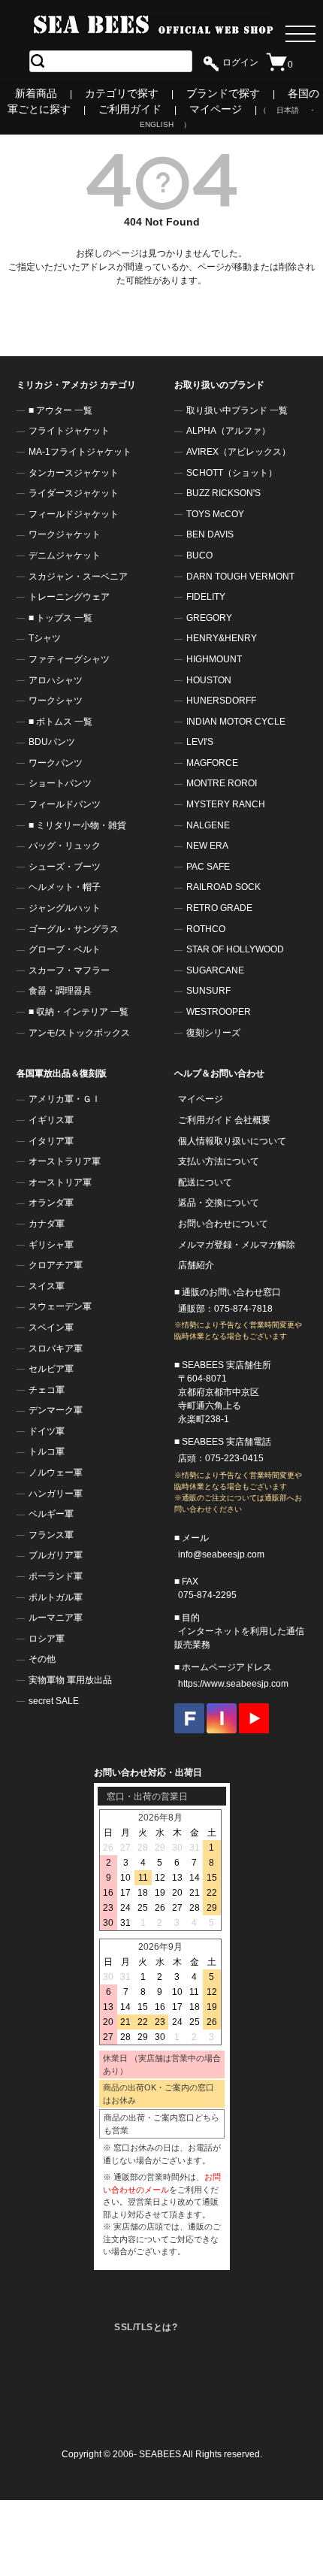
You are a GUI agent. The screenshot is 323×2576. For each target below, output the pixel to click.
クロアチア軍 (56, 1265)
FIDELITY (206, 597)
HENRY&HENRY (222, 638)
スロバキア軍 (56, 1349)
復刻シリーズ (213, 1033)
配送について (205, 1182)
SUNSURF (208, 991)
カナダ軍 (47, 1224)
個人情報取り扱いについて (232, 1141)
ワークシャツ (56, 701)
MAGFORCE (212, 763)
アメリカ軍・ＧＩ (65, 1099)
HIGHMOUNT (214, 659)
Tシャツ (45, 638)
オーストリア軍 (60, 1182)
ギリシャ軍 (51, 1245)
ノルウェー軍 (56, 1473)
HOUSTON (209, 680)
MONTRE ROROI (222, 783)
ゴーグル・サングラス (74, 929)
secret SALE (54, 1701)
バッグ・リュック (65, 846)
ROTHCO (206, 929)
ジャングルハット (65, 908)
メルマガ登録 (205, 1245)
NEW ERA (207, 846)
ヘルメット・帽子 (65, 887)
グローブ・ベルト (65, 949)
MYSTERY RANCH (226, 804)
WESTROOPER (219, 1012)
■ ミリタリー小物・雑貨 (77, 825)
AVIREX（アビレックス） (238, 452)
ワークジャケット (65, 534)
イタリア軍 (51, 1141)
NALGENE (208, 825)
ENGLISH (157, 124)
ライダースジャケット (74, 493)
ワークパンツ (56, 763)
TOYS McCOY (215, 514)
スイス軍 (47, 1286)
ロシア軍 (47, 1639)
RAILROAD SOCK (223, 887)
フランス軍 (51, 1535)
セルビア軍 (51, 1369)
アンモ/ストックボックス (79, 1033)
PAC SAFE (208, 867)
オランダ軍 (51, 1203)
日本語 (288, 110)
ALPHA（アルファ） (228, 431)
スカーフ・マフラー (69, 970)
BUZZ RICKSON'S (223, 493)
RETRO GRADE (219, 908)
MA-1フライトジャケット (80, 452)
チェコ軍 (47, 1390)
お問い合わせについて (223, 1224)
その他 (42, 1659)
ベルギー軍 (51, 1514)
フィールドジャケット (74, 514)
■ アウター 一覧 (60, 410)
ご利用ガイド (130, 109)
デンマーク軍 (56, 1410)
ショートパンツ (60, 783)
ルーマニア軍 (56, 1618)
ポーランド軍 (56, 1576)
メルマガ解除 (268, 1245)
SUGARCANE (215, 970)
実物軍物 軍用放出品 (70, 1680)
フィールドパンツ (65, 804)
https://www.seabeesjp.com (233, 1684)
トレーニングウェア (69, 597)
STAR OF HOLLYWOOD (235, 949)
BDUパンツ (52, 742)
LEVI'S (200, 742)
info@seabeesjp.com (221, 1554)
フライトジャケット (69, 431)
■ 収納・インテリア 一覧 (78, 1012)
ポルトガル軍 (56, 1597)
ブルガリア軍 (56, 1555)
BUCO (199, 555)
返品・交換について (219, 1203)
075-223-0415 (234, 1458)
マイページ (216, 109)
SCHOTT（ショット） (232, 473)
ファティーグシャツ (69, 659)
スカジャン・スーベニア (78, 577)
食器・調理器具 (60, 991)
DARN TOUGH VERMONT (240, 577)
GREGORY (209, 618)
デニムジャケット (65, 555)
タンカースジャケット (74, 473)
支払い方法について (219, 1161)
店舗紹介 (196, 1265)
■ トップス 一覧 (60, 618)
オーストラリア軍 (65, 1161)
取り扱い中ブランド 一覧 (237, 410)
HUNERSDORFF (221, 701)
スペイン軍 (51, 1327)
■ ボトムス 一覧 (60, 722)
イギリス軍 (51, 1120)
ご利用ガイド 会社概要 (224, 1120)
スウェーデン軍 (60, 1306)
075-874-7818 (243, 1309)
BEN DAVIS (210, 534)
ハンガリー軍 (56, 1494)
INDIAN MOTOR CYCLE (236, 722)
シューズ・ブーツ (65, 867)
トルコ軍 (47, 1451)
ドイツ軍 (47, 1431)
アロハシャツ (56, 680)
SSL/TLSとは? (146, 2327)
